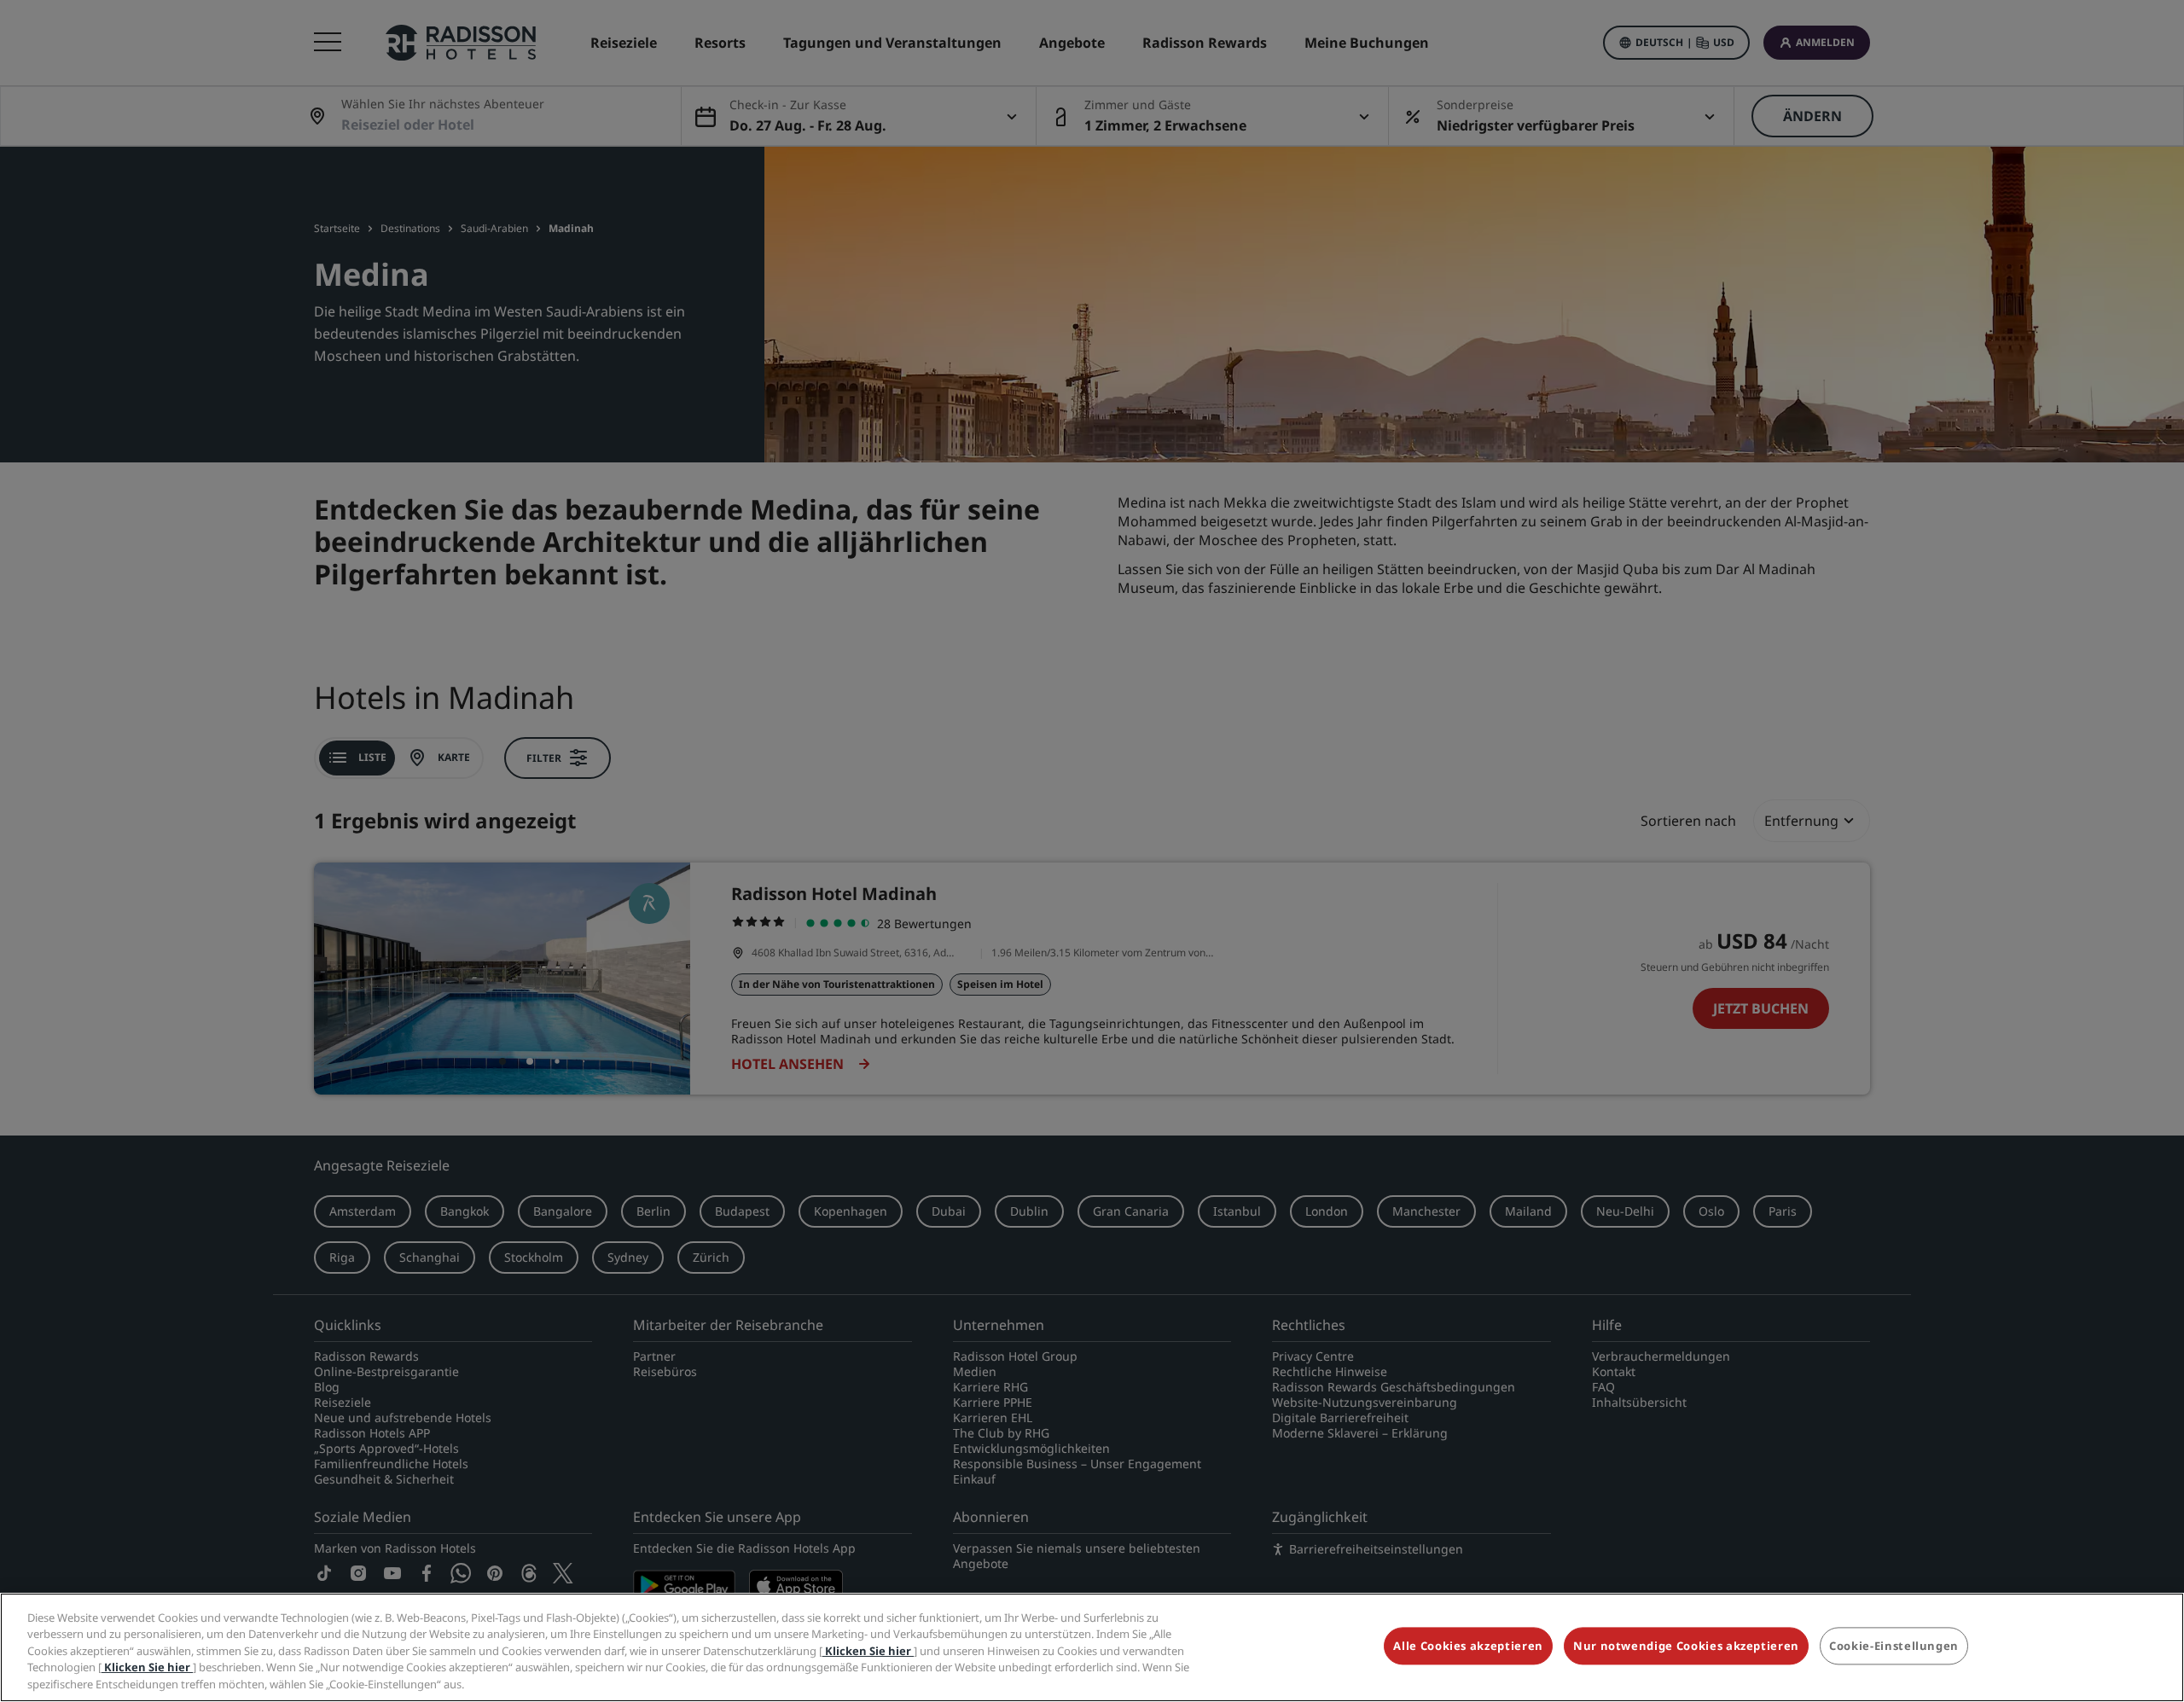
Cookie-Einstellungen (1894, 1647)
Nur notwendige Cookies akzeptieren (1686, 1647)
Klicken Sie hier (868, 1651)
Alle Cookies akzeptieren (1468, 1647)
